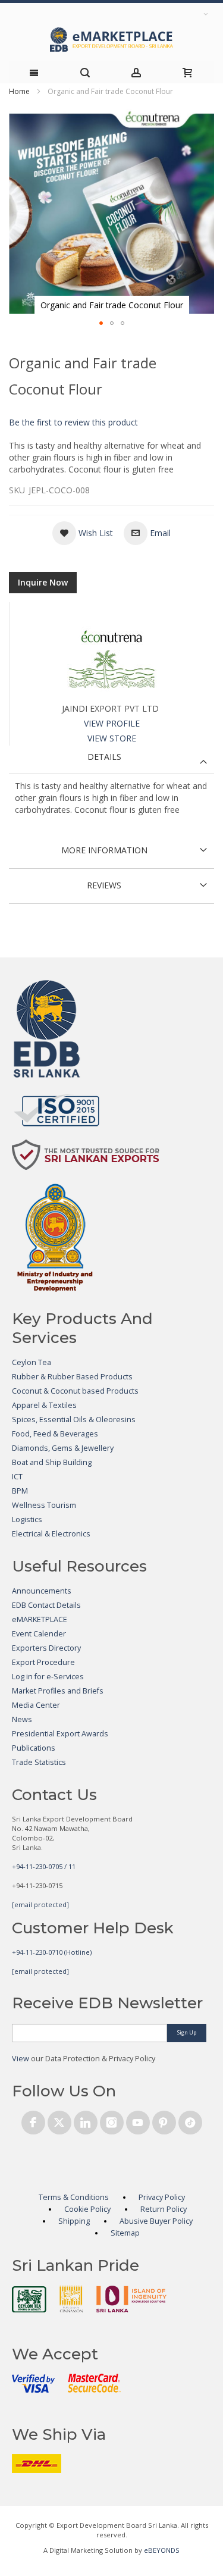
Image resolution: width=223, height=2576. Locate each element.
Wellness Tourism (44, 1505)
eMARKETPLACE (40, 1619)
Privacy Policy (162, 2197)
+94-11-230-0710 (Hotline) (52, 1952)
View (21, 2059)
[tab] (111, 760)
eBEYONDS (162, 2550)
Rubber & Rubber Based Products (72, 1377)
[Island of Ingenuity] (131, 2299)
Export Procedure (43, 1662)
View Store (112, 738)
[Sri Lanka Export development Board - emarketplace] (111, 40)
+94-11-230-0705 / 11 (44, 1866)
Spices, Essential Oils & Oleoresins (74, 1420)
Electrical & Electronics (51, 1534)
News (22, 1719)
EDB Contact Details (46, 1605)
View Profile (112, 723)
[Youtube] (138, 2120)
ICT (17, 1477)
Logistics (27, 1519)
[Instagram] (112, 2120)
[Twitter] (59, 2120)
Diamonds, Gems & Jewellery (63, 1448)
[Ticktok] (190, 2120)
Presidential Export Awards (60, 1734)
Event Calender (39, 1634)
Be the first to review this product (73, 422)
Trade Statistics (39, 1762)
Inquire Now (43, 582)
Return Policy (164, 2209)
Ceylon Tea (32, 1362)
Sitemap (125, 2233)
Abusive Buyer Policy (156, 2221)
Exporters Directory (46, 1648)
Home (19, 91)
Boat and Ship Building (52, 1462)
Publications (34, 1748)
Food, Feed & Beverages (55, 1434)
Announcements (42, 1591)
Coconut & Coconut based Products (75, 1391)
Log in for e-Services (48, 1677)
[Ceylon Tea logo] (29, 2299)
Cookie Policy (87, 2209)
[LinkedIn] (86, 2120)
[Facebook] (33, 2120)
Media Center (36, 1705)
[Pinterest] (164, 2120)
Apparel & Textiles (44, 1405)
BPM (20, 1491)
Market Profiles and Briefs (58, 1691)
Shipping (74, 2221)
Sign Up (187, 2032)
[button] (101, 323)
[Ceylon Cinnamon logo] (71, 2299)
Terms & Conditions (74, 2197)
